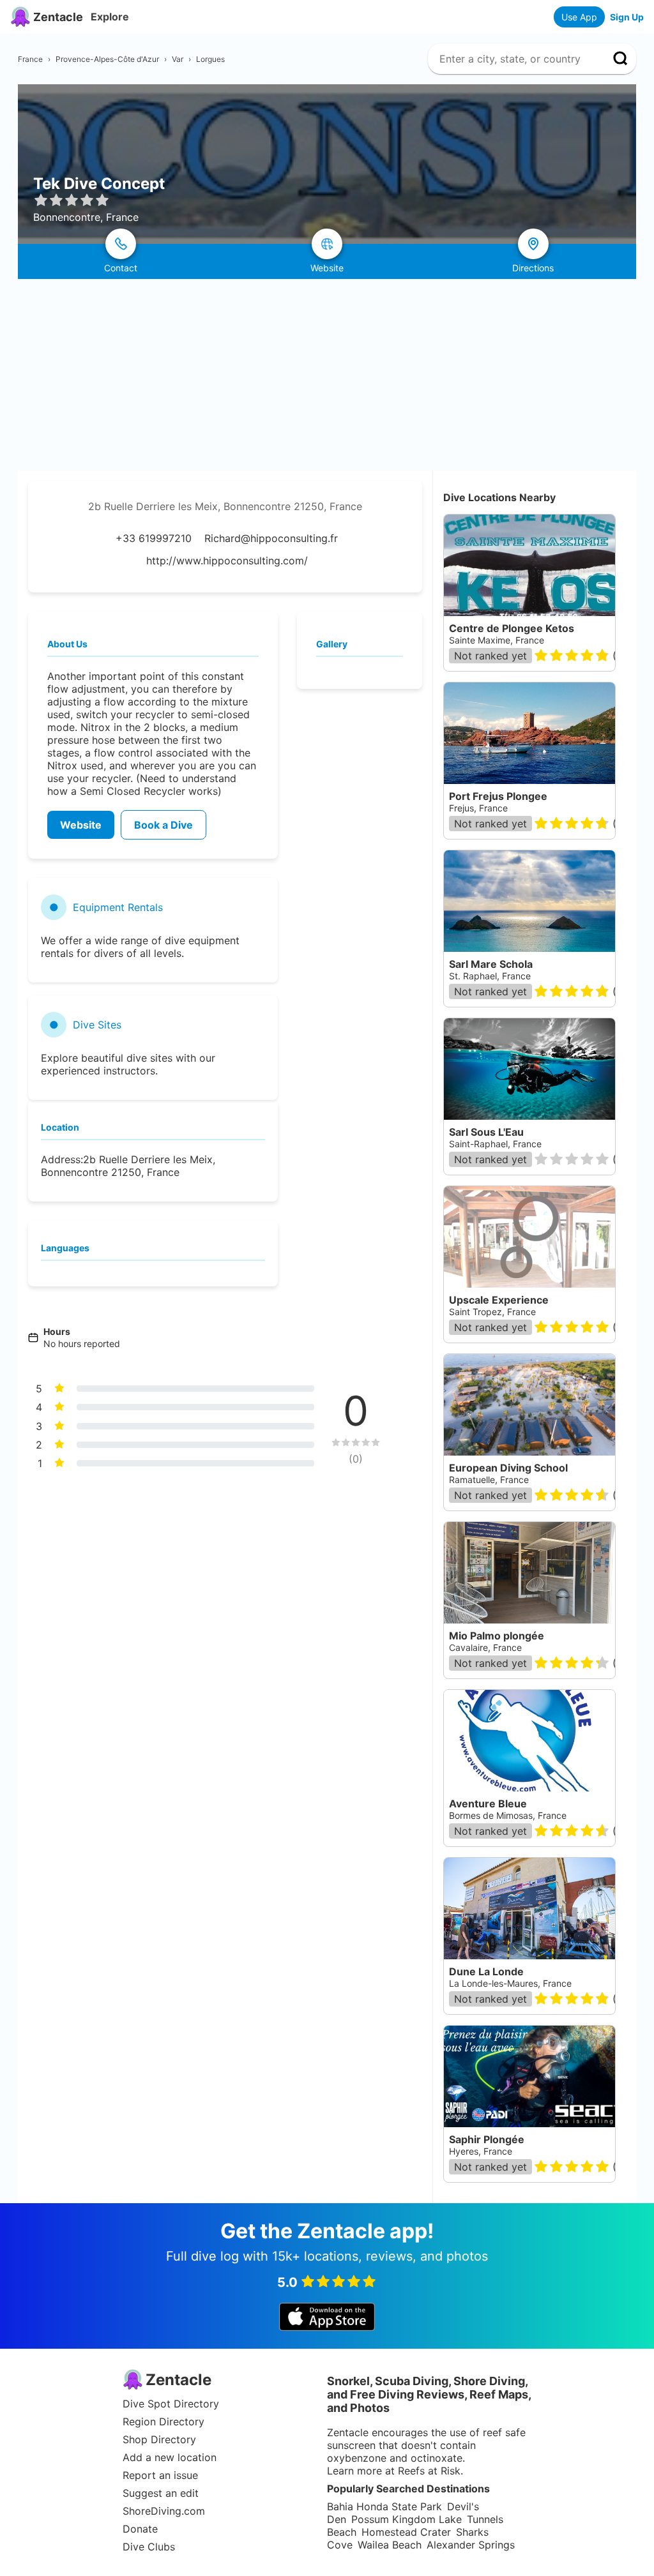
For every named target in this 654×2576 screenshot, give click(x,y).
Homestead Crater (406, 2532)
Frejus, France (478, 808)
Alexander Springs (471, 2545)
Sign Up (627, 17)
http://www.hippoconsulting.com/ (227, 561)
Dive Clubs (149, 2547)
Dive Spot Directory (171, 2404)
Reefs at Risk (429, 2471)
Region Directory (163, 2422)
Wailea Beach (390, 2545)
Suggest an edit (161, 2493)
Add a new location (170, 2457)
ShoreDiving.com (164, 2511)
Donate (140, 2529)
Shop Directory (159, 2439)
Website (81, 825)
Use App (579, 17)
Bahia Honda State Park (384, 2506)
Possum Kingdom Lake (407, 2519)
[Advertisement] (327, 375)
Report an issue (160, 2475)
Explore (110, 17)
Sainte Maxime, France (497, 640)
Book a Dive (163, 825)
